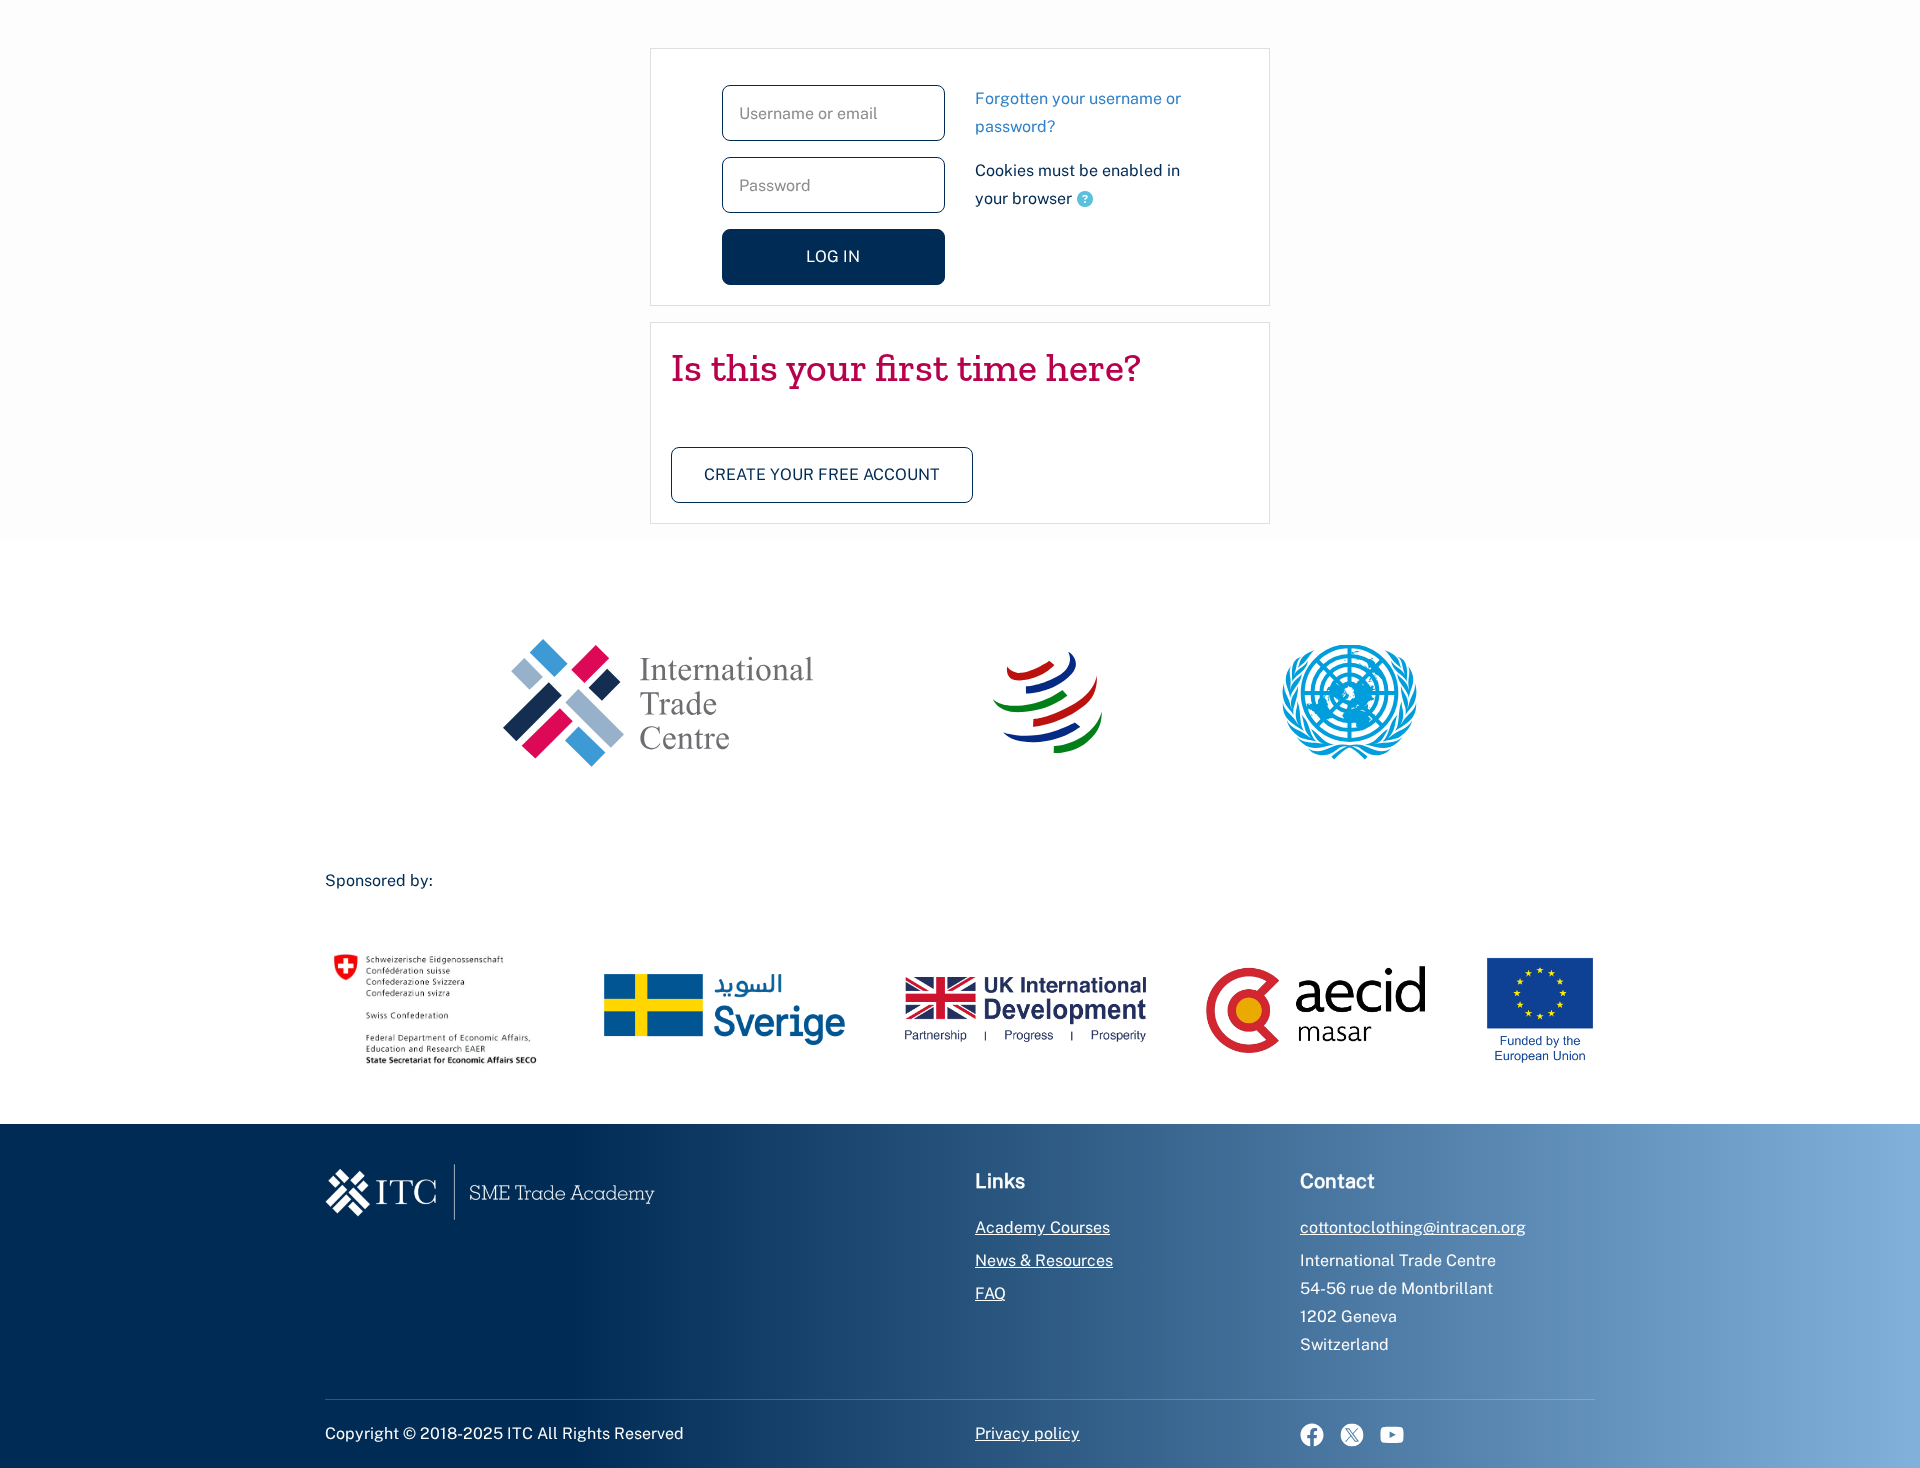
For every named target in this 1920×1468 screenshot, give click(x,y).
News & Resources (1044, 1260)
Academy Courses (1042, 1227)
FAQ (990, 1293)
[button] (1085, 200)
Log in (833, 256)
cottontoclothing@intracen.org (1413, 1227)
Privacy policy (1027, 1433)
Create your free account (822, 474)
